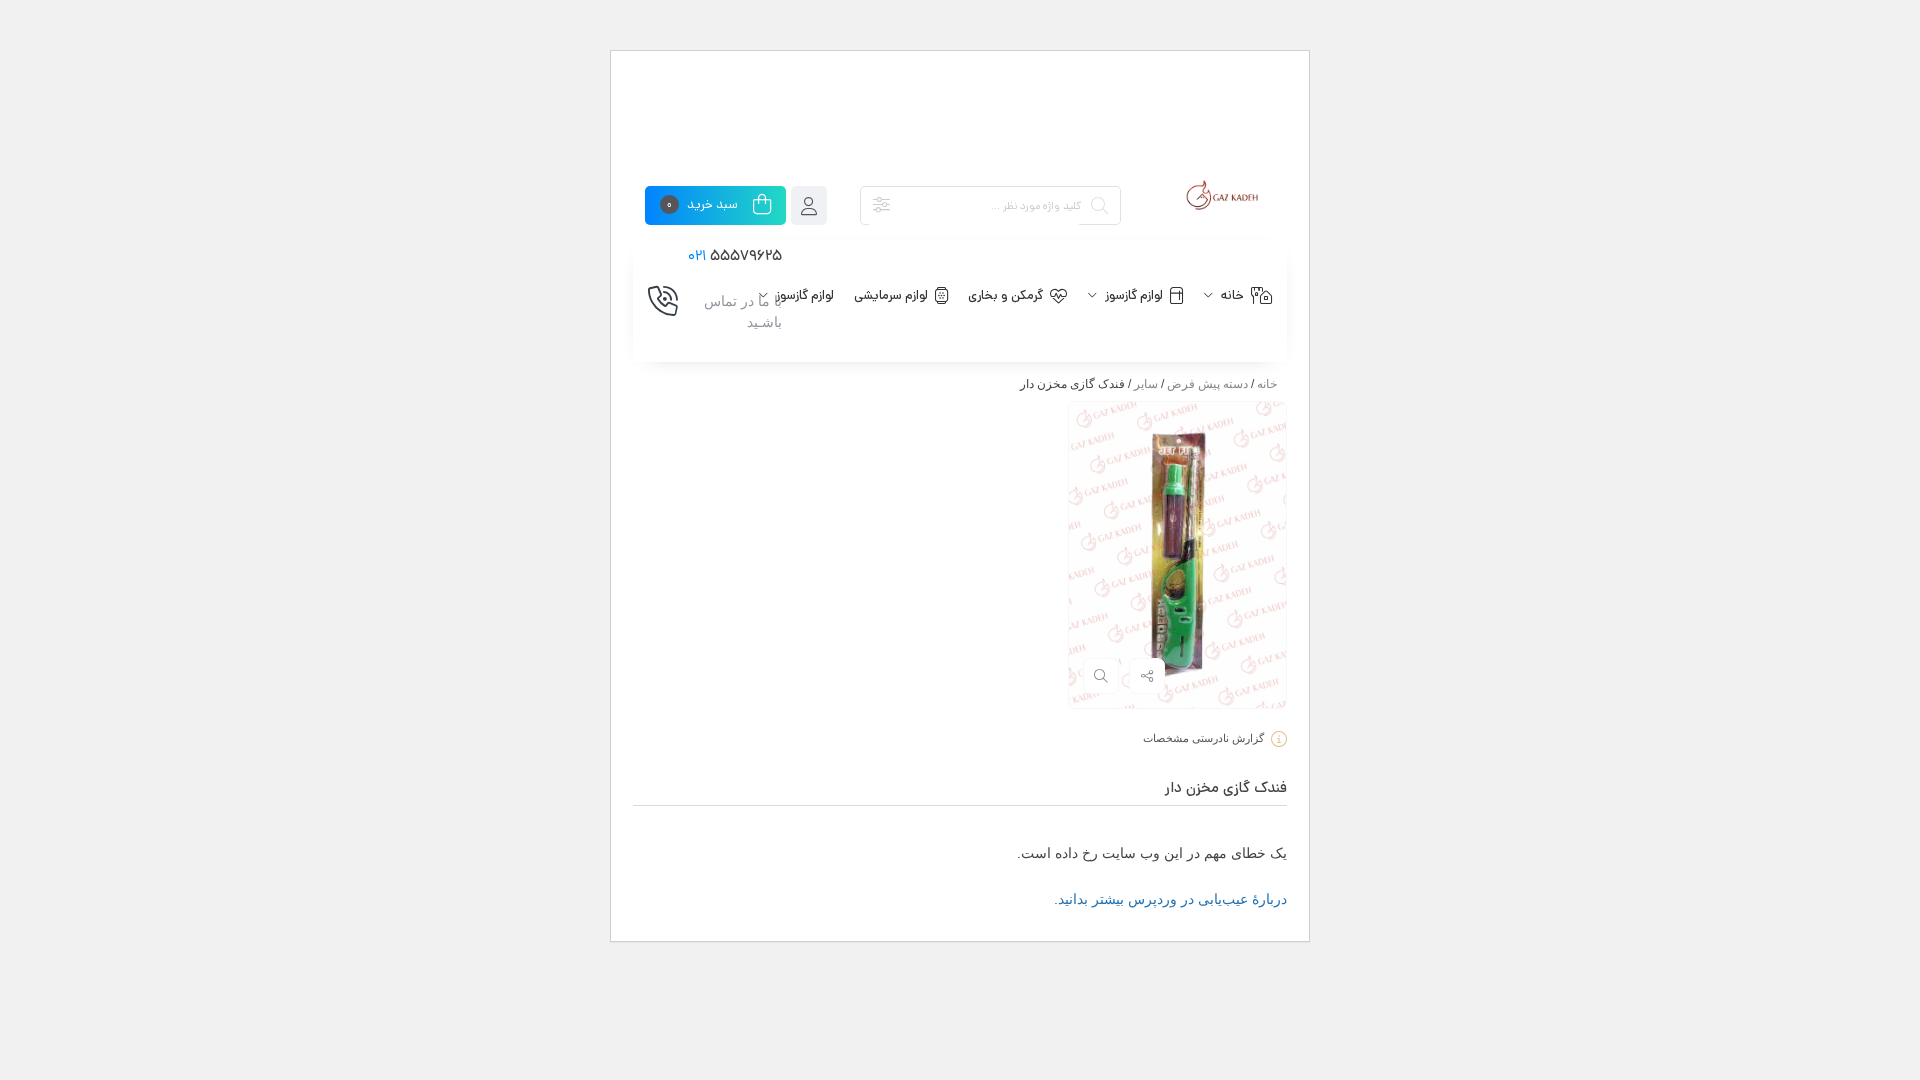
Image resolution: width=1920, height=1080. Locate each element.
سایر (1146, 384)
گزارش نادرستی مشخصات (1203, 738)
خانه (1267, 384)
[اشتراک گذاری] (1147, 676)
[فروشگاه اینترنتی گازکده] (1222, 196)
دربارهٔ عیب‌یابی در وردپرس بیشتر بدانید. (1170, 899)
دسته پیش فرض (1207, 384)
